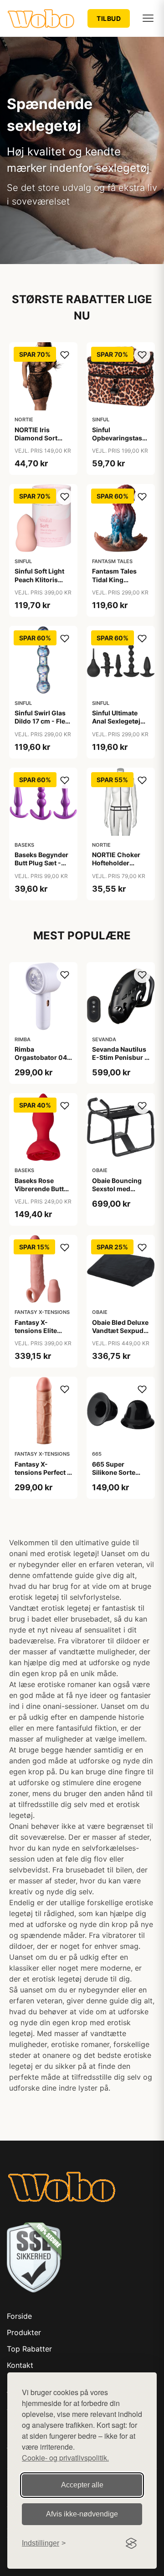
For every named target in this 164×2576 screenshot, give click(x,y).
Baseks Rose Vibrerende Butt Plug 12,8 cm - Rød (39, 1193)
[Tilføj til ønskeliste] (65, 355)
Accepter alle (82, 2485)
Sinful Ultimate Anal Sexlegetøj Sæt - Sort (116, 721)
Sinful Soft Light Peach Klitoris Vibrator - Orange (42, 579)
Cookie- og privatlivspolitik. (65, 2458)
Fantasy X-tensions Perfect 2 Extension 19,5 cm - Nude (43, 1477)
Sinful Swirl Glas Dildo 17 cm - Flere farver (43, 721)
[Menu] (148, 18)
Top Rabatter (29, 2349)
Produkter (24, 2332)
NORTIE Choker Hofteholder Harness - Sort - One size (117, 867)
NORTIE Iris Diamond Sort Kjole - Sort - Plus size (42, 442)
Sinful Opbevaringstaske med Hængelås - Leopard (121, 442)
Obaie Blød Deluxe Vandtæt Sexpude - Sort (120, 1330)
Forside (19, 2316)
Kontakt (20, 2365)
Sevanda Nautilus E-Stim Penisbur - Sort (120, 1057)
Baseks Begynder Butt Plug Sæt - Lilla (41, 863)
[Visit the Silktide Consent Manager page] (131, 2543)
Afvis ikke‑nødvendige (82, 2514)
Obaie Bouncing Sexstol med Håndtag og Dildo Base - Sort (119, 1193)
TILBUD (109, 18)
